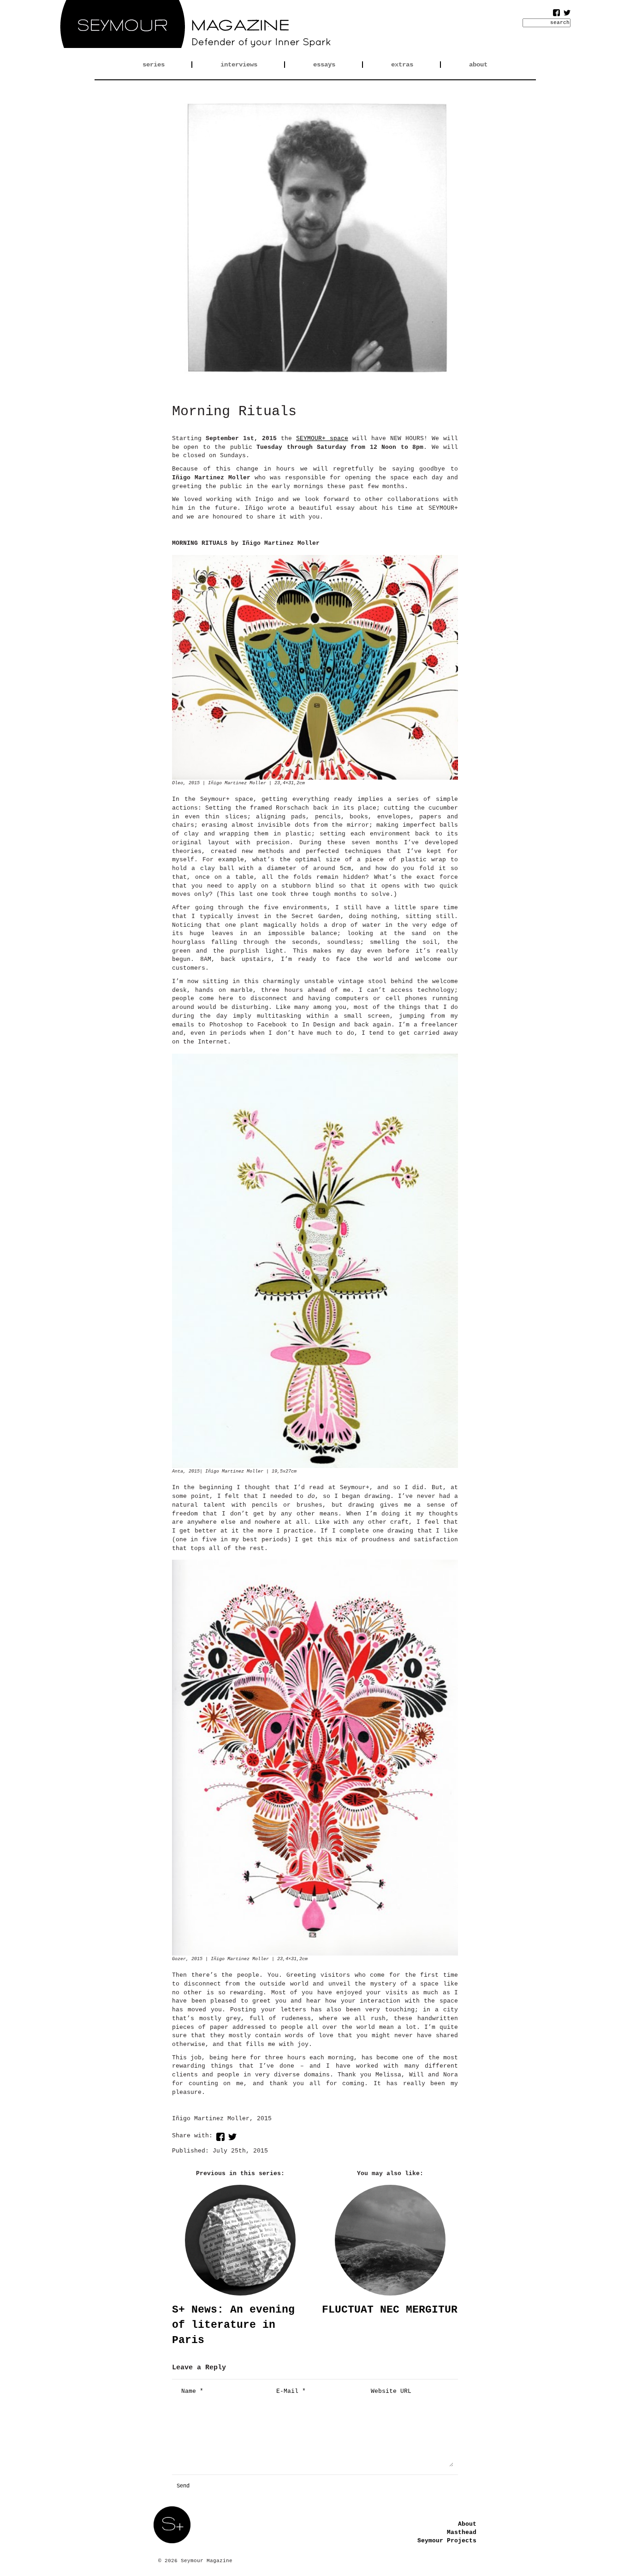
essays (324, 65)
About (467, 2524)
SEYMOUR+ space (322, 438)
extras (402, 65)
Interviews (239, 65)
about (478, 65)
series (154, 65)
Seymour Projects (447, 2541)
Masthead (462, 2532)
